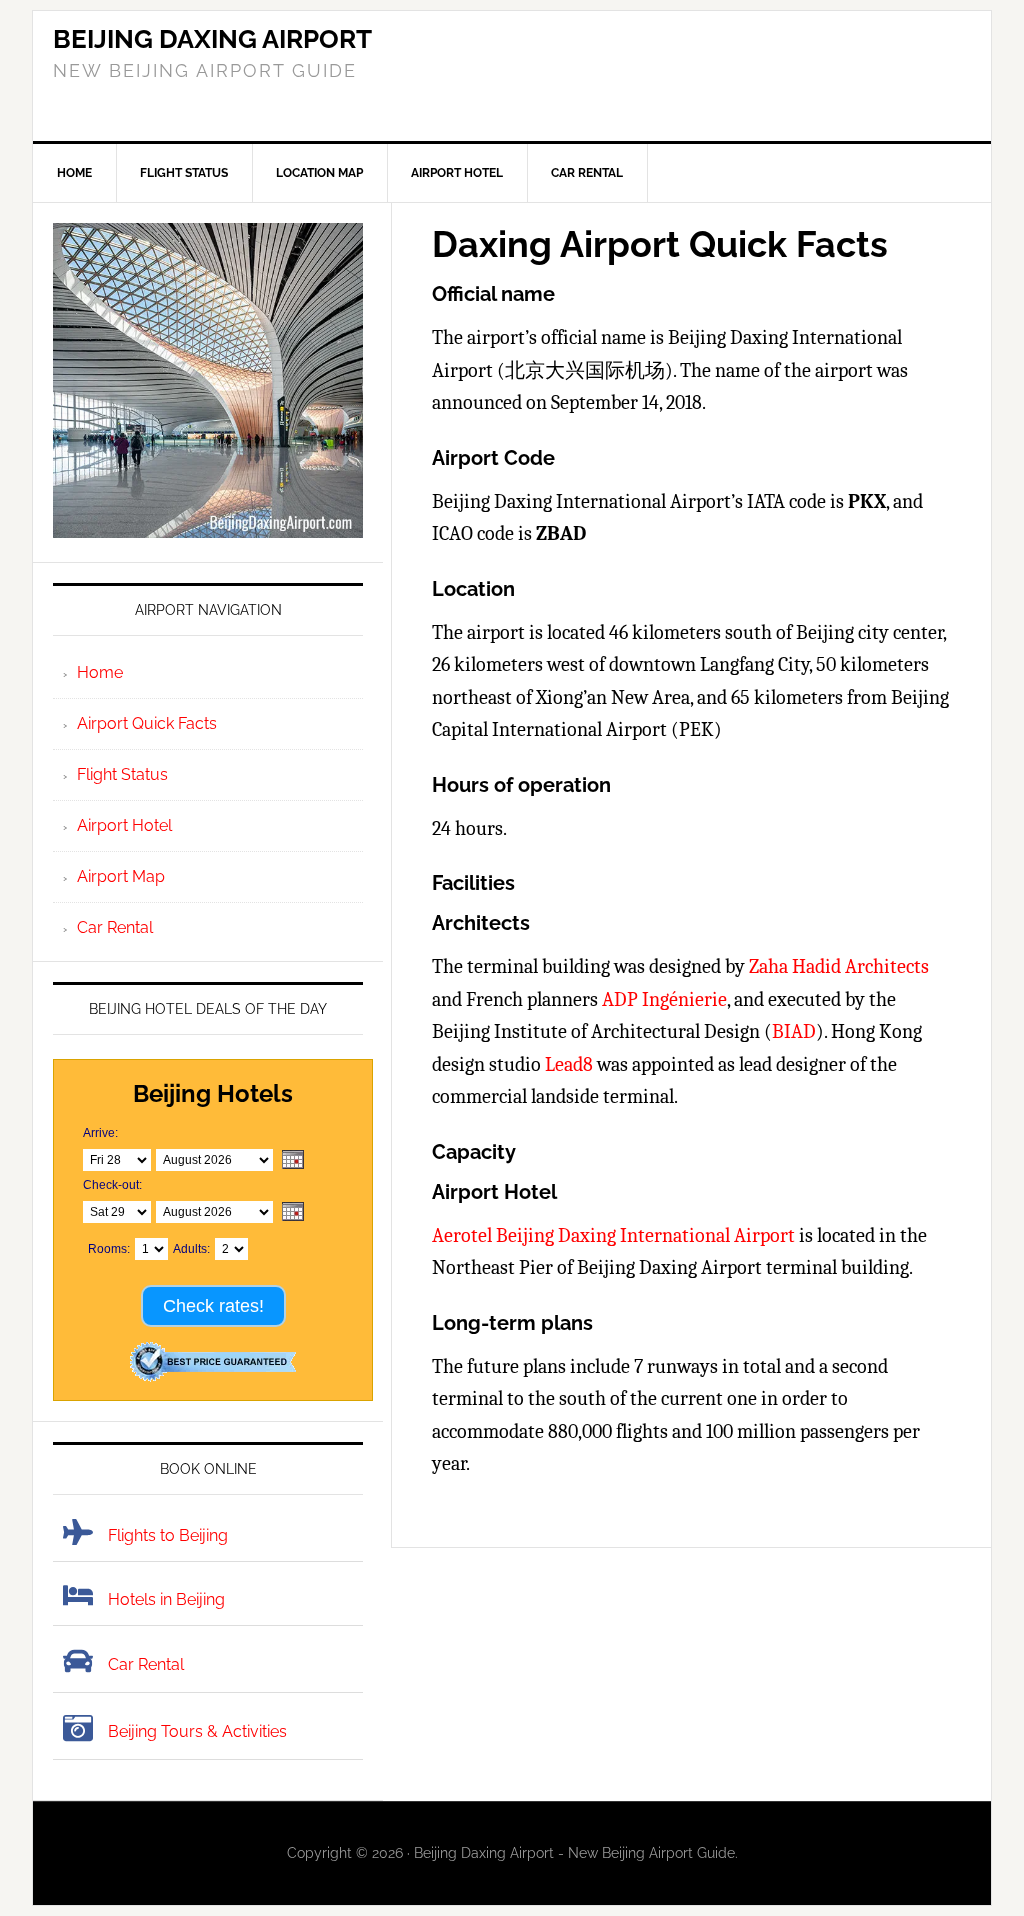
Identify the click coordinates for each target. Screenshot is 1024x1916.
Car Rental (115, 927)
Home (100, 672)
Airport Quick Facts (147, 723)
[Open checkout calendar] (293, 1212)
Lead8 (569, 1064)
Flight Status (122, 774)
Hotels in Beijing (166, 1599)
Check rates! (213, 1306)
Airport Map (121, 876)
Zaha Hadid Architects (839, 966)
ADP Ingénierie (664, 999)
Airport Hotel (124, 825)
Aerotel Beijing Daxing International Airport (613, 1235)
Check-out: (112, 1185)
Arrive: (100, 1133)
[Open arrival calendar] (293, 1160)
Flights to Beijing (168, 1535)
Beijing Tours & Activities (197, 1731)
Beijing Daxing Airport (212, 39)
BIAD (794, 1031)
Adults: (191, 1249)
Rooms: (109, 1249)
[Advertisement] (691, 76)
